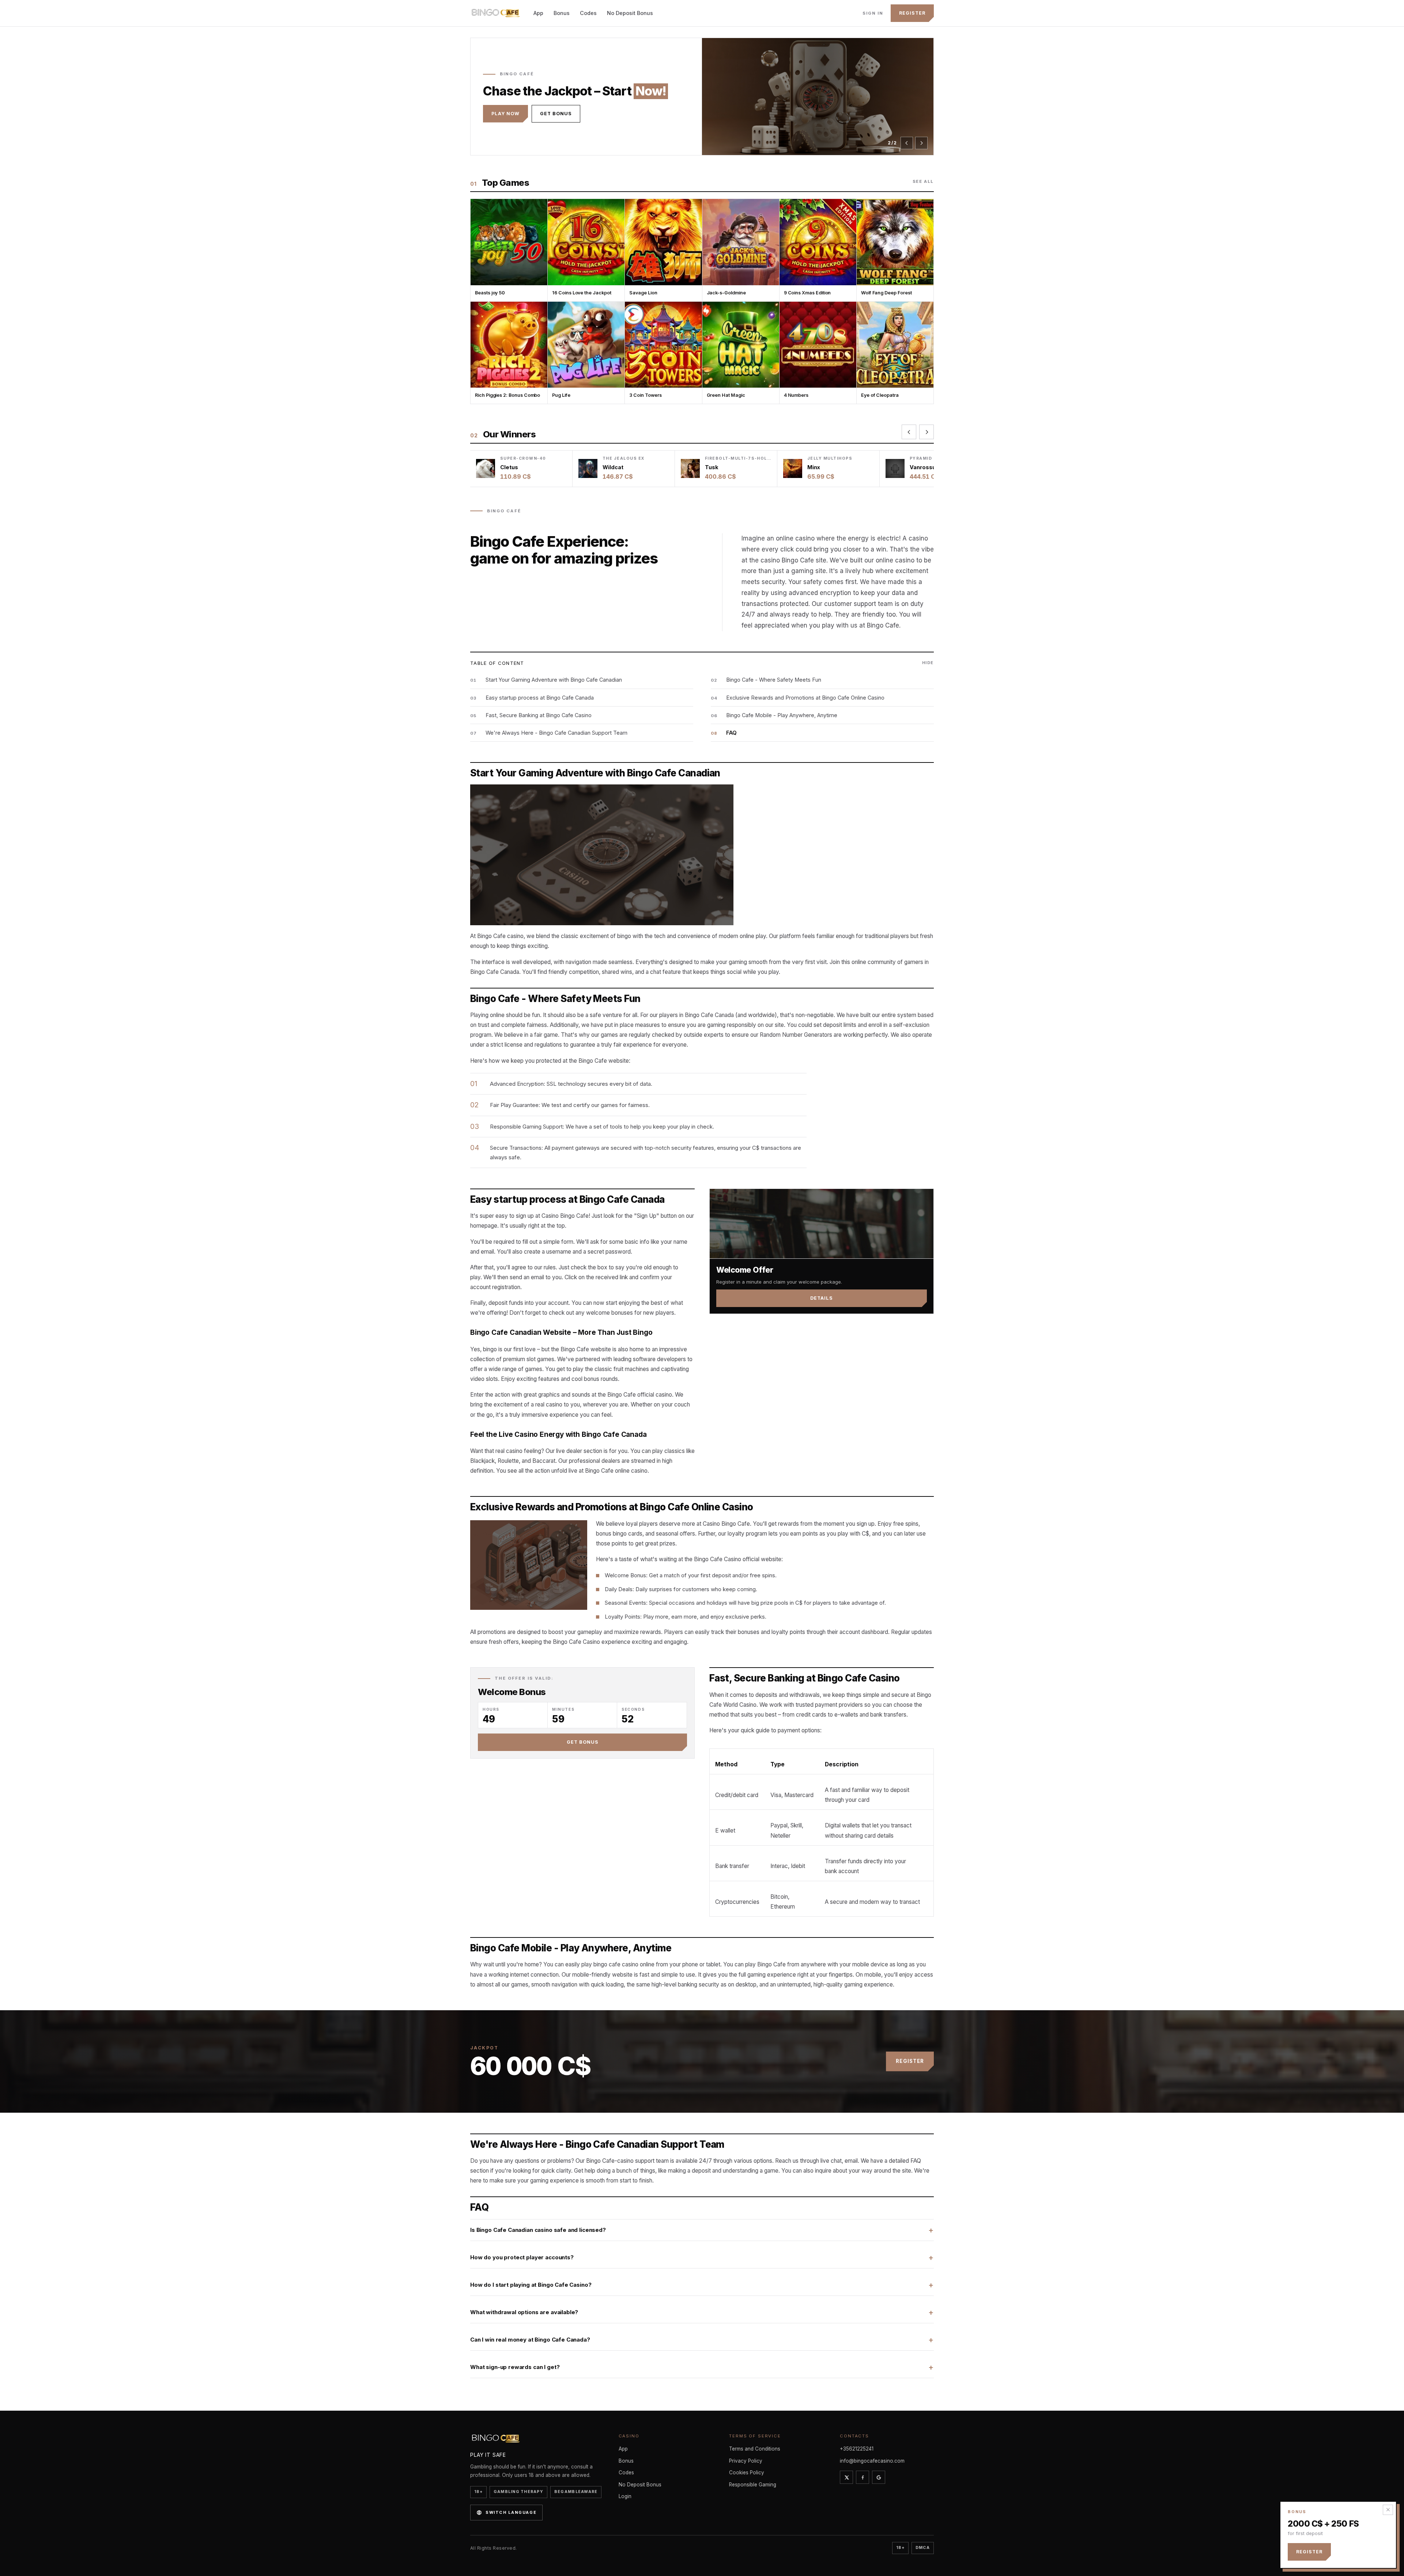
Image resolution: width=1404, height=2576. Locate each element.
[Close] (1388, 2510)
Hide (928, 663)
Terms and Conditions (755, 2449)
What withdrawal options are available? (524, 2312)
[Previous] (907, 143)
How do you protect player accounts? (522, 2257)
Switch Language (511, 2512)
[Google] (879, 2477)
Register (912, 13)
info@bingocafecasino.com (872, 2461)
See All (923, 181)
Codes (588, 13)
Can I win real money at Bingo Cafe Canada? (530, 2340)
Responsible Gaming (753, 2485)
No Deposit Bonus (630, 13)
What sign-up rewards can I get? (515, 2367)
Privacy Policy (746, 2461)
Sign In (873, 13)
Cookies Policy (747, 2473)
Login (625, 2496)
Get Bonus (556, 120)
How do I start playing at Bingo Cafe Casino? (531, 2285)
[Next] (921, 143)
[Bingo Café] (496, 13)
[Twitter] (846, 2477)
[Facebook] (863, 2477)
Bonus (562, 13)
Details (822, 1298)
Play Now (505, 120)
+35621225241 (857, 2449)
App (538, 13)
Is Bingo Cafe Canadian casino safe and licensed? (538, 2230)
